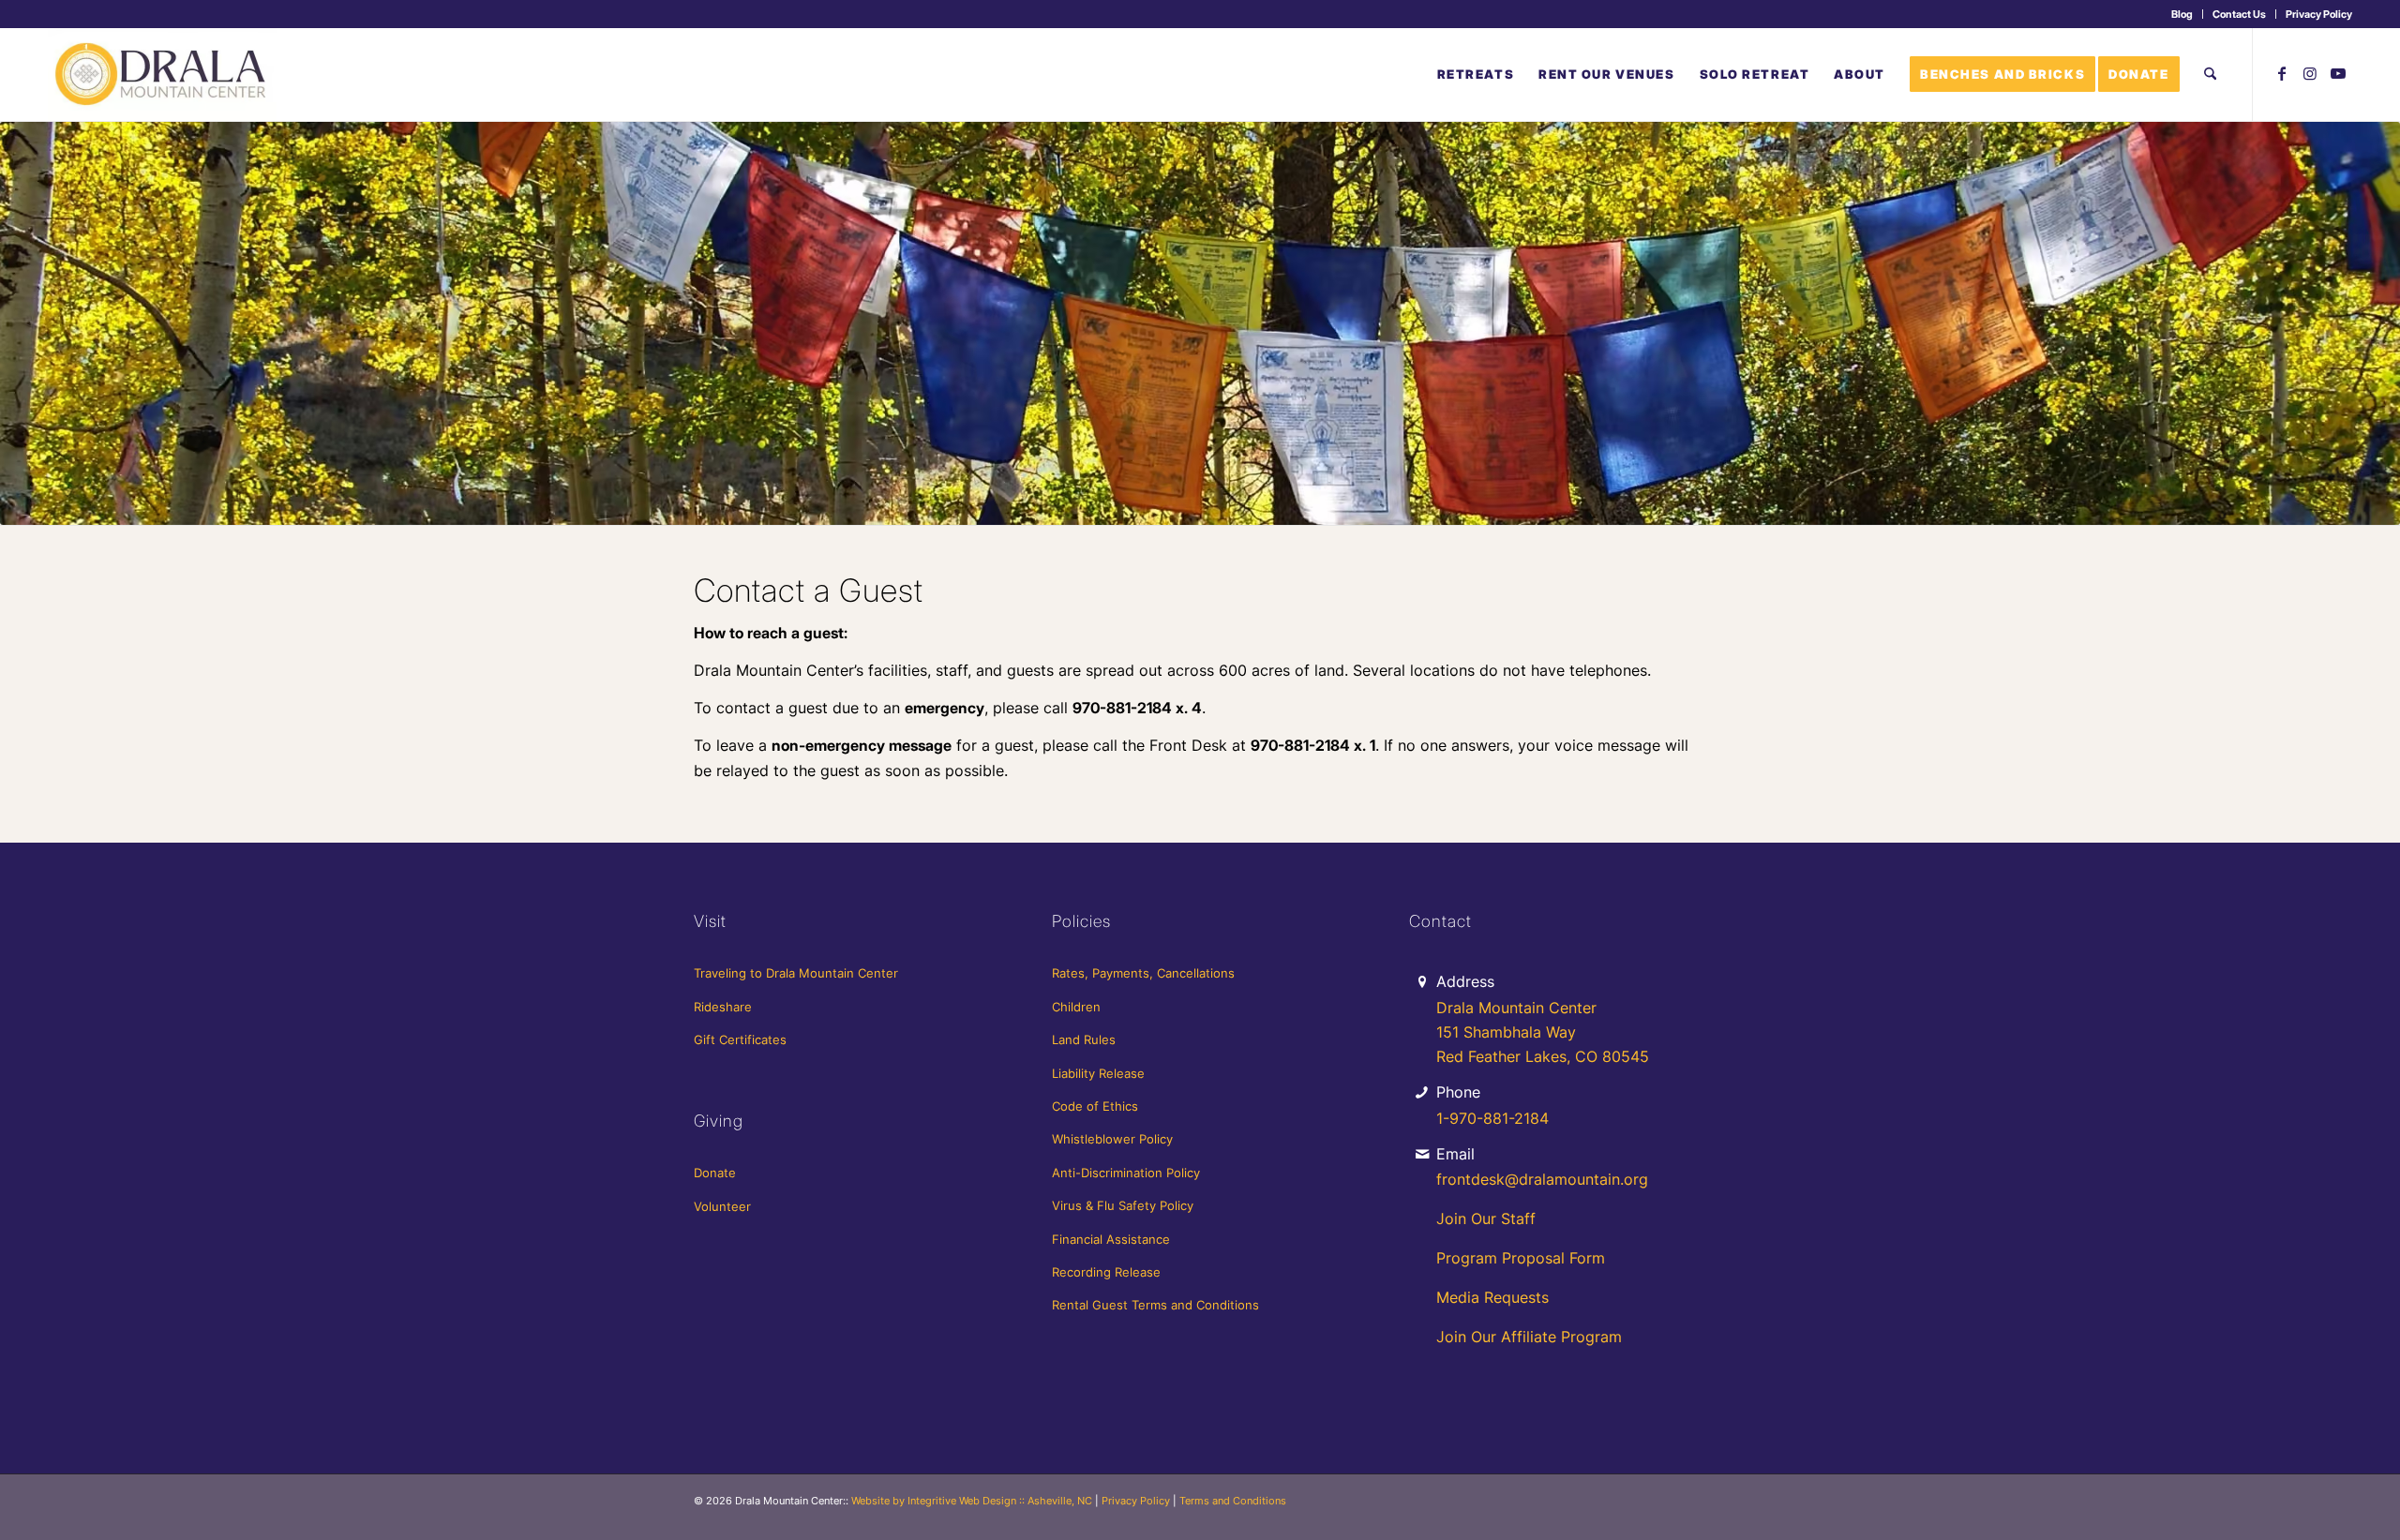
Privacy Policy (2319, 14)
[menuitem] (2182, 14)
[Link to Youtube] (2338, 73)
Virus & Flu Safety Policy (1123, 1205)
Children (1076, 1007)
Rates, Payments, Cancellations (1143, 973)
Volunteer (722, 1206)
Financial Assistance (1111, 1239)
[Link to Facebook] (2282, 73)
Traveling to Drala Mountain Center (796, 973)
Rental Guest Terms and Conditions (1155, 1305)
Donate (715, 1173)
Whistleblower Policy (1112, 1139)
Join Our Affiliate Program (1529, 1337)
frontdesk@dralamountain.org (1542, 1179)
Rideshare (723, 1007)
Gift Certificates (740, 1039)
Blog (2182, 14)
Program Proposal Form (1521, 1258)
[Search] (2210, 74)
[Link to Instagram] (2310, 73)
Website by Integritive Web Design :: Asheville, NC (972, 1501)
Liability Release (1098, 1073)
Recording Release (1106, 1272)
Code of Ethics (1095, 1106)
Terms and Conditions (1233, 1501)
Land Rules (1084, 1039)
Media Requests (1492, 1297)
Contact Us (2239, 14)
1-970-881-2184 (1492, 1118)
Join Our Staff (1486, 1219)
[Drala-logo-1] (162, 74)
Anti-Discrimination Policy (1126, 1173)
